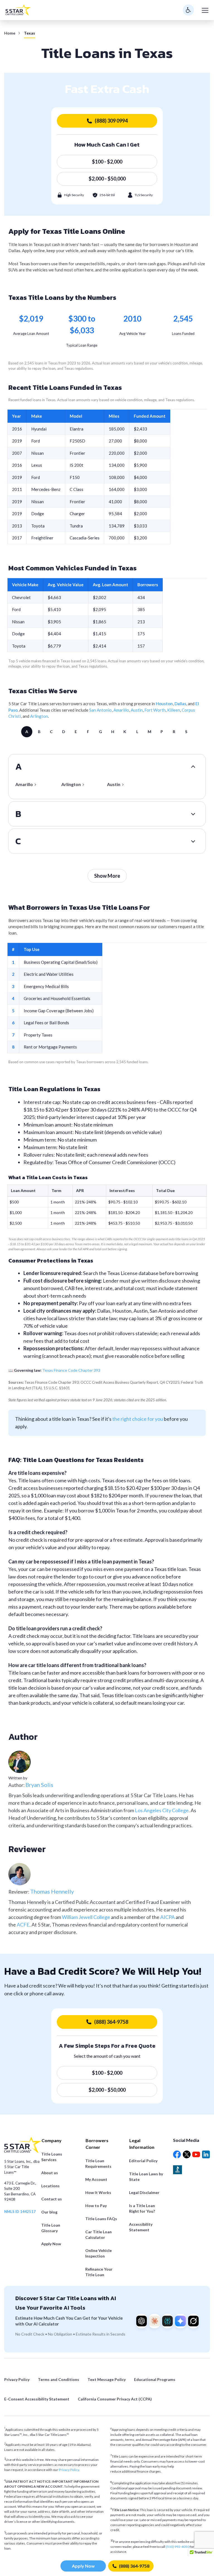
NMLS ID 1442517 (20, 2212)
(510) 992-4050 (178, 2547)
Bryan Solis (39, 1785)
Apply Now (83, 2566)
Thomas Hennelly (52, 1891)
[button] (201, 2554)
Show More (107, 876)
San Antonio (100, 710)
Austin (137, 710)
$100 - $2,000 (107, 162)
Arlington (39, 716)
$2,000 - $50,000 (107, 179)
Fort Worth (155, 710)
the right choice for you (138, 1419)
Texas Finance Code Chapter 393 (71, 1370)
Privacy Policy (69, 2470)
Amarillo (121, 710)
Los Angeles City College (162, 1810)
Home (10, 33)
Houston (164, 704)
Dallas (180, 704)
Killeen (174, 710)
